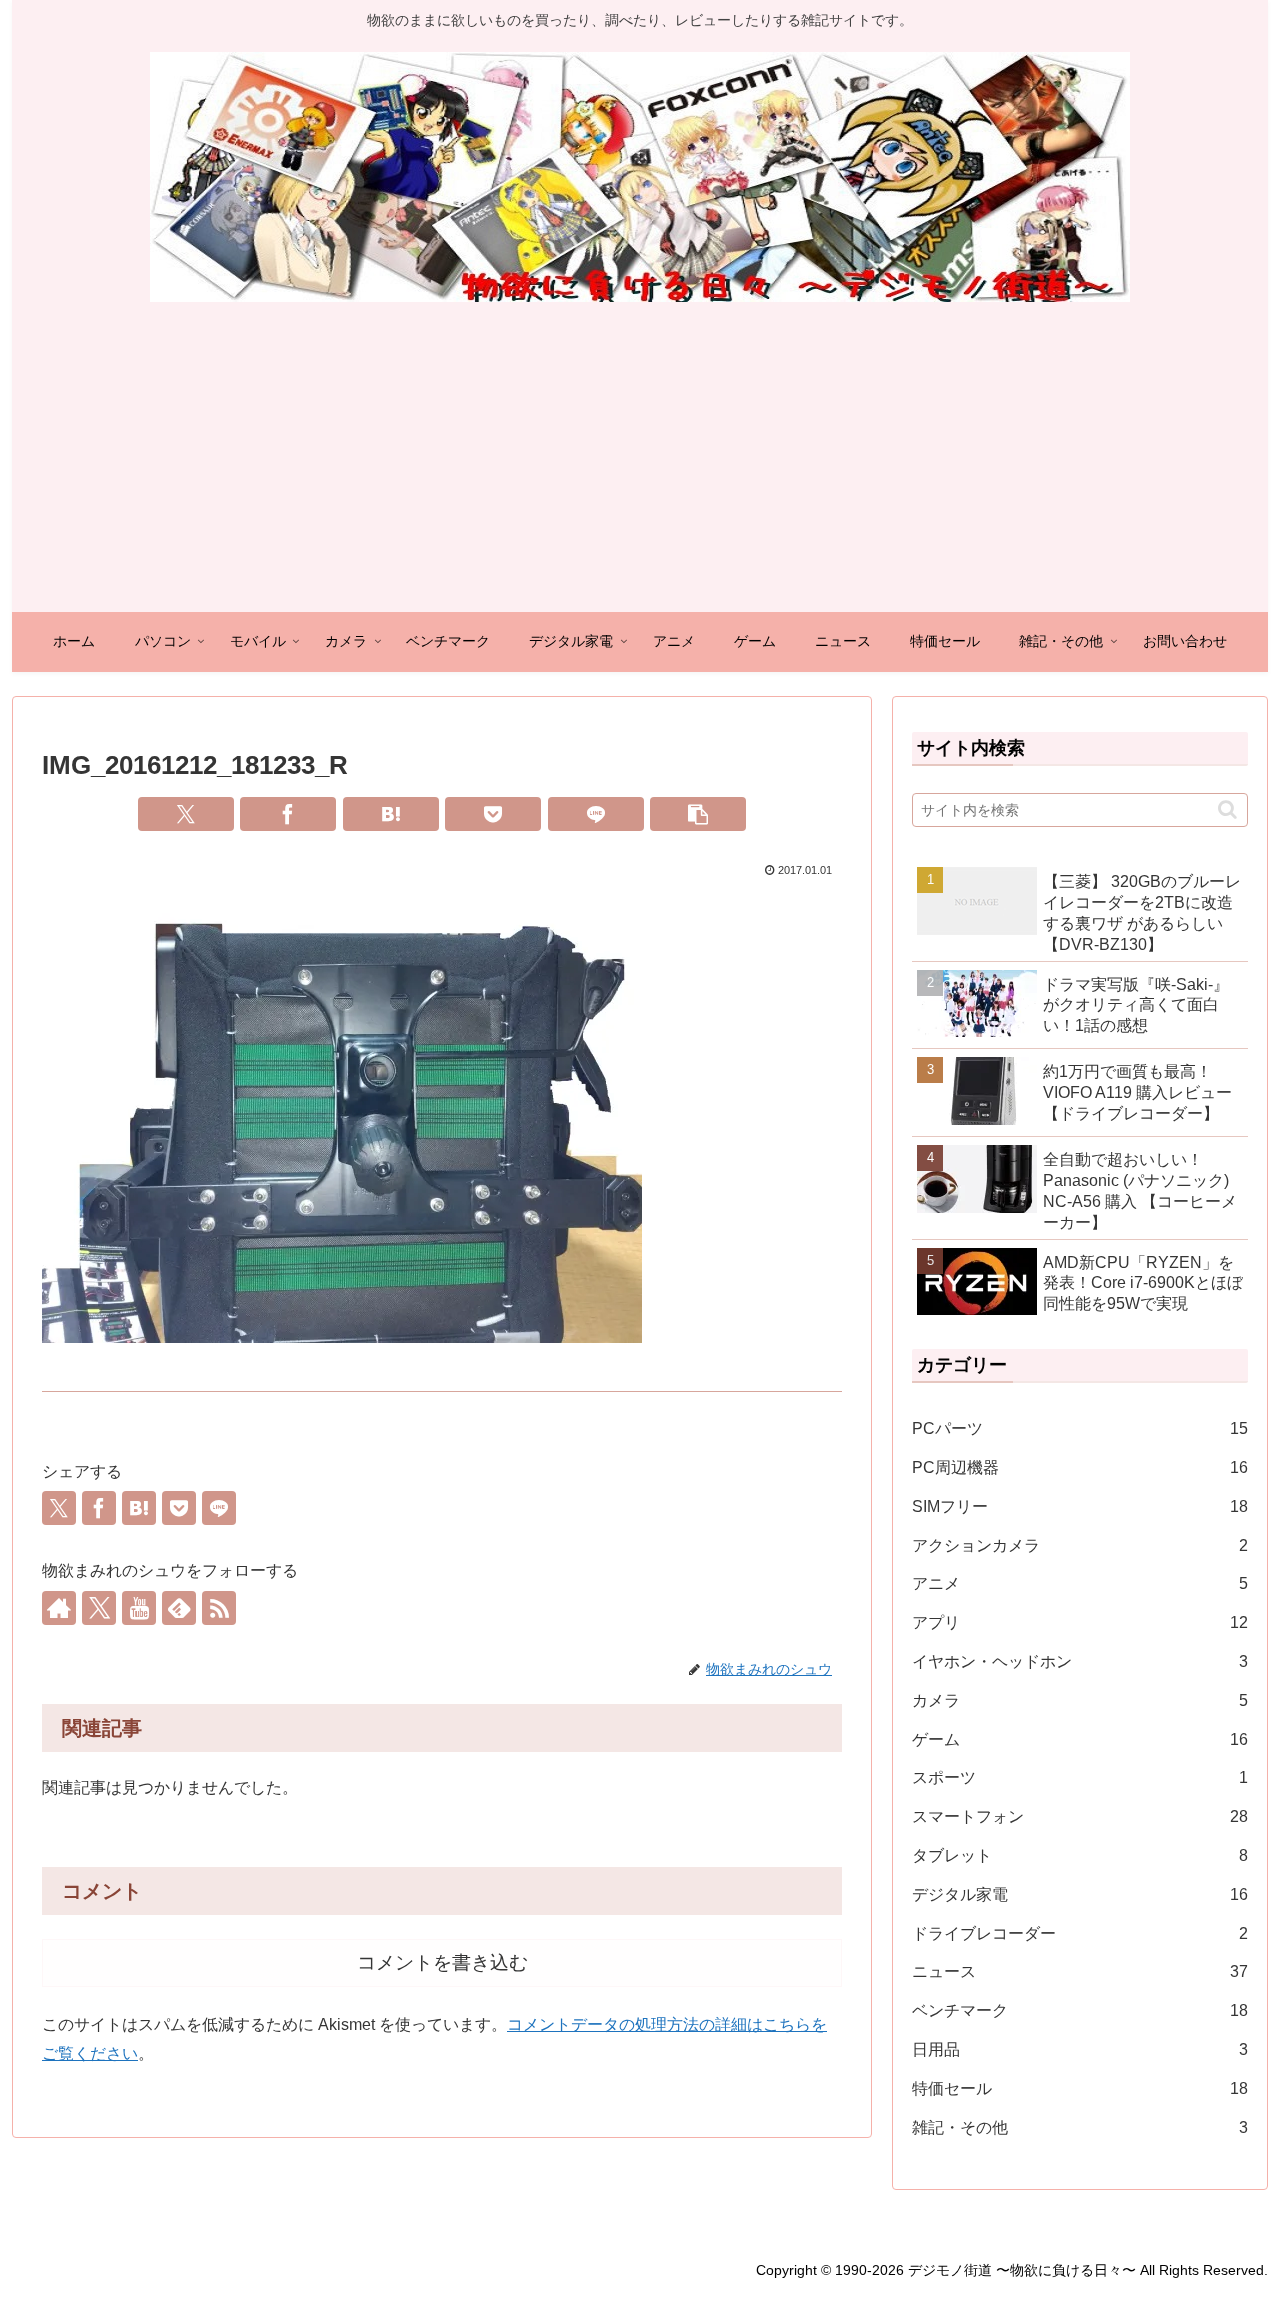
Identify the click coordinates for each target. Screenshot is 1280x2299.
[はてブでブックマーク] (391, 814)
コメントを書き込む (442, 1962)
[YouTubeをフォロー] (139, 1608)
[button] (698, 814)
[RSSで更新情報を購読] (219, 1608)
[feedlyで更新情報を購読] (179, 1608)
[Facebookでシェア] (288, 814)
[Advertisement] (640, 462)
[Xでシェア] (186, 814)
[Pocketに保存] (493, 814)
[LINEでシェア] (596, 814)
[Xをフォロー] (99, 1608)
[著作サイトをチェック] (59, 1608)
